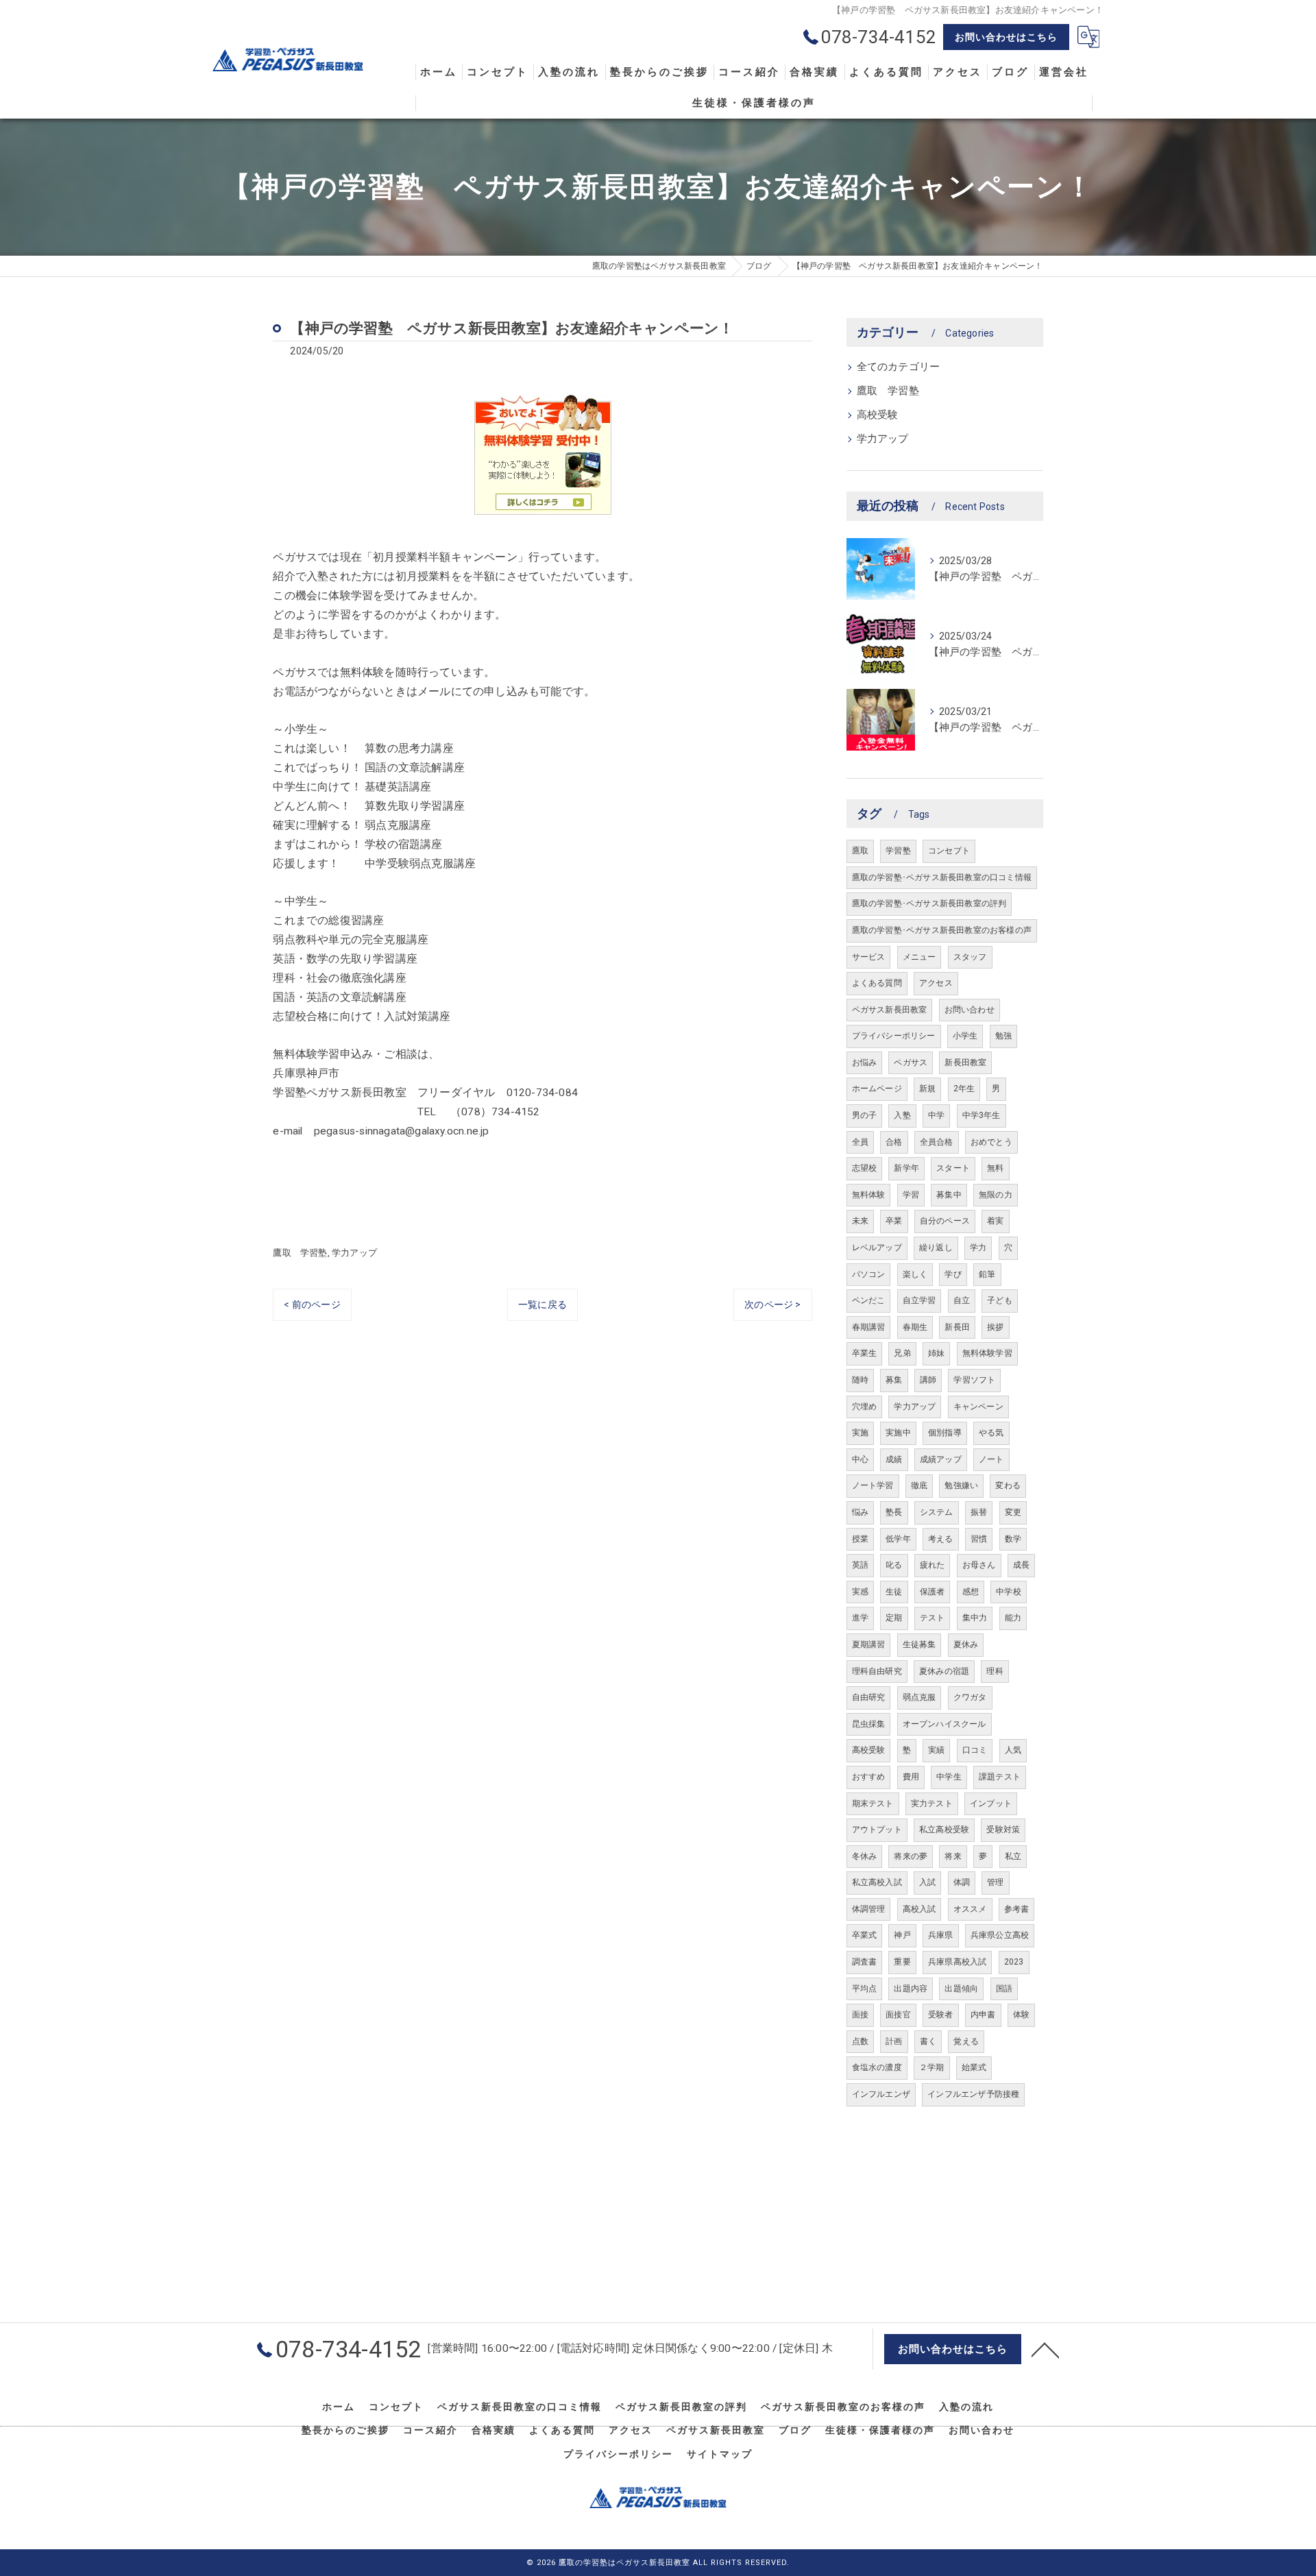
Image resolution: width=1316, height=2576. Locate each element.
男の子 (865, 1115)
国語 (1004, 1989)
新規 (927, 1089)
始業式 (974, 2067)
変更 (1013, 1512)
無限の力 (996, 1195)
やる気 (991, 1433)
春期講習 (869, 1327)
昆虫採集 (869, 1724)
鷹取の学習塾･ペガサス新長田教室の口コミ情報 (942, 877)
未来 (860, 1221)
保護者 (933, 1592)
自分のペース (945, 1221)
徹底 (919, 1485)
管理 (995, 1882)
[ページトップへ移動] (1045, 2349)
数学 (1013, 1539)
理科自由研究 (877, 1671)
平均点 (865, 1989)
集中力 (975, 1618)
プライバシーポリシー (894, 1036)
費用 (911, 1777)
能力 (1013, 1618)
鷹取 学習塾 (300, 1253)
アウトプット (877, 1830)
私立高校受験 (944, 1830)
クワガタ (970, 1697)
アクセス (936, 983)
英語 (860, 1565)
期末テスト (873, 1803)
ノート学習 (873, 1485)
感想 (971, 1592)
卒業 (894, 1221)
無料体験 (869, 1195)
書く (928, 2041)
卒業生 (865, 1353)
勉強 (1003, 1036)
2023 (1014, 1962)
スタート (953, 1168)
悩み (860, 1512)
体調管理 (869, 1909)
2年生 (964, 1089)
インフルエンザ (881, 2094)
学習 (911, 1195)
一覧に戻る (543, 1304)
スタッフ (970, 957)
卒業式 (865, 1935)
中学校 (1009, 1592)
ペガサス (911, 1062)
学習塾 (898, 851)
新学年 (906, 1168)
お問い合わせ (970, 1010)
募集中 (949, 1195)
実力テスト (932, 1803)
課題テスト (1000, 1777)
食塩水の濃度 (877, 2067)
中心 (860, 1459)
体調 (962, 1882)
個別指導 (945, 1433)
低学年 (898, 1539)
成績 (894, 1459)
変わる (1008, 1485)
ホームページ (877, 1089)
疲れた (933, 1565)
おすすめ (869, 1777)
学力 (978, 1248)
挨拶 (995, 1327)
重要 (902, 1962)
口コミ (975, 1750)
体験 (1021, 2015)
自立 (962, 1300)
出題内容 (911, 1989)
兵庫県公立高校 (1000, 1935)
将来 (953, 1856)
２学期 (932, 2067)
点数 (860, 2041)
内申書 (983, 2015)
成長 (1021, 1565)
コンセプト (949, 851)
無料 (995, 1168)
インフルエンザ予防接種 (973, 2094)
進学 (860, 1618)
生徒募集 (919, 1644)
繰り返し (936, 1248)
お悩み (865, 1062)
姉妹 (936, 1353)
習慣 (979, 1539)
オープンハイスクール (945, 1724)
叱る (894, 1565)
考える (941, 1539)
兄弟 (902, 1353)
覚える (966, 2041)
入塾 (902, 1115)
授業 (860, 1539)
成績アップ (941, 1459)
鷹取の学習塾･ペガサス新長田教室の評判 (929, 903)
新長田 (957, 1327)
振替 (979, 1512)
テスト (933, 1618)
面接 (860, 2015)
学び (953, 1274)
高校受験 (878, 415)
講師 (928, 1380)
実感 (860, 1592)
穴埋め (865, 1407)
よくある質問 (877, 983)
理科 (995, 1671)
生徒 (894, 1592)
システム (937, 1512)
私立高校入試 (877, 1882)
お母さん (979, 1565)
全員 (860, 1142)
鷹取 (860, 851)
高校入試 (919, 1909)
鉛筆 (987, 1274)
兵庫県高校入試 (957, 1962)
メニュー (919, 957)
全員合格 (937, 1142)
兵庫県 (941, 1935)
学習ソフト (974, 1380)
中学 (936, 1115)
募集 (894, 1380)
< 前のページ (312, 1304)
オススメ (970, 1909)
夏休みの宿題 (944, 1671)
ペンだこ (869, 1300)
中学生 (949, 1777)
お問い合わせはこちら (1006, 37)
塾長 (894, 1512)
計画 (894, 2041)
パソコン (869, 1274)
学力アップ (354, 1253)
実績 (936, 1750)
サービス (869, 957)
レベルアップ (877, 1248)
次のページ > (772, 1304)
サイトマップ (720, 2454)
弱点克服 (919, 1697)
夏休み (966, 1644)
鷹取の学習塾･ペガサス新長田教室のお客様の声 (942, 930)
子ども (1000, 1300)
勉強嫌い (961, 1485)
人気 (1013, 1750)
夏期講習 (869, 1644)
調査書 (865, 1962)
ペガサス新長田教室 (890, 1010)
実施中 (898, 1433)
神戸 (902, 1935)
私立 (1013, 1856)
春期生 (915, 1327)
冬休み (865, 1856)
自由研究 (869, 1697)
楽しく (915, 1274)
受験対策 (1003, 1830)
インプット (991, 1803)
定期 (894, 1618)
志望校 (865, 1168)
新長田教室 (965, 1062)
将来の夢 (911, 1856)
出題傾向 (961, 1989)
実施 (860, 1433)
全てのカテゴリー (899, 367)
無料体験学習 (987, 1353)
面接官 (898, 2015)
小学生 (965, 1036)
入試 (927, 1882)
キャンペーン (978, 1407)
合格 (894, 1142)
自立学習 (919, 1300)
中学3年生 (982, 1115)
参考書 (1017, 1909)
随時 (860, 1380)
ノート (991, 1459)
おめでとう (991, 1142)
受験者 (941, 2015)
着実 (995, 1221)
